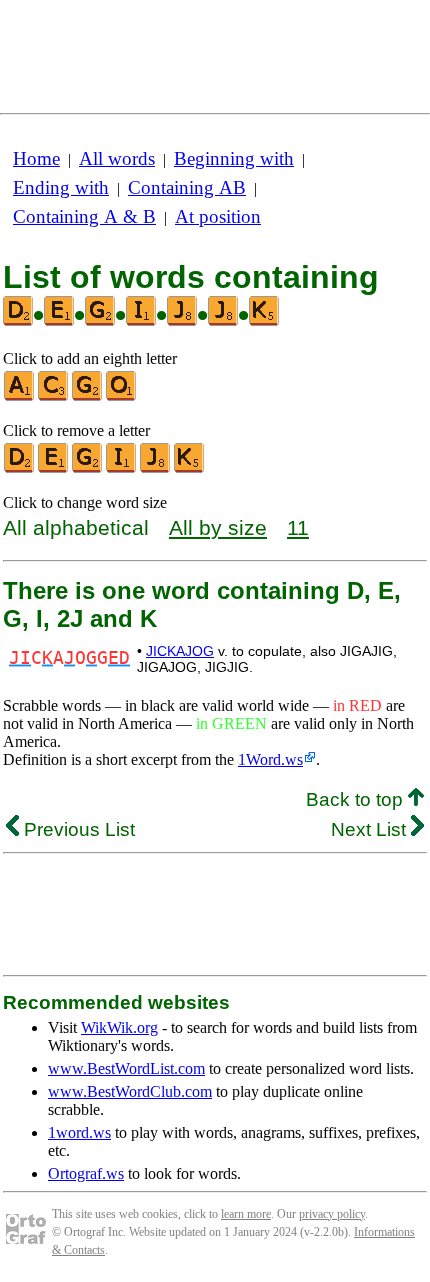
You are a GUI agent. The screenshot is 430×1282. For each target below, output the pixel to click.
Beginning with (234, 158)
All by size (218, 527)
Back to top (357, 799)
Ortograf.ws (86, 1173)
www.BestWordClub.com (130, 1091)
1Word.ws (270, 759)
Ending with (61, 187)
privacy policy (332, 1214)
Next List (371, 829)
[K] (190, 468)
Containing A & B (84, 216)
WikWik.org (119, 1027)
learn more (246, 1214)
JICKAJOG (180, 651)
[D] (20, 468)
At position (218, 216)
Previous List (77, 829)
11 (298, 527)
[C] (54, 396)
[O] (122, 396)
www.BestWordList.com (126, 1068)
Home (36, 158)
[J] (156, 468)
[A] (20, 396)
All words (117, 158)
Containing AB (187, 187)
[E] (54, 468)
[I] (122, 468)
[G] (88, 396)
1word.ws (79, 1132)
